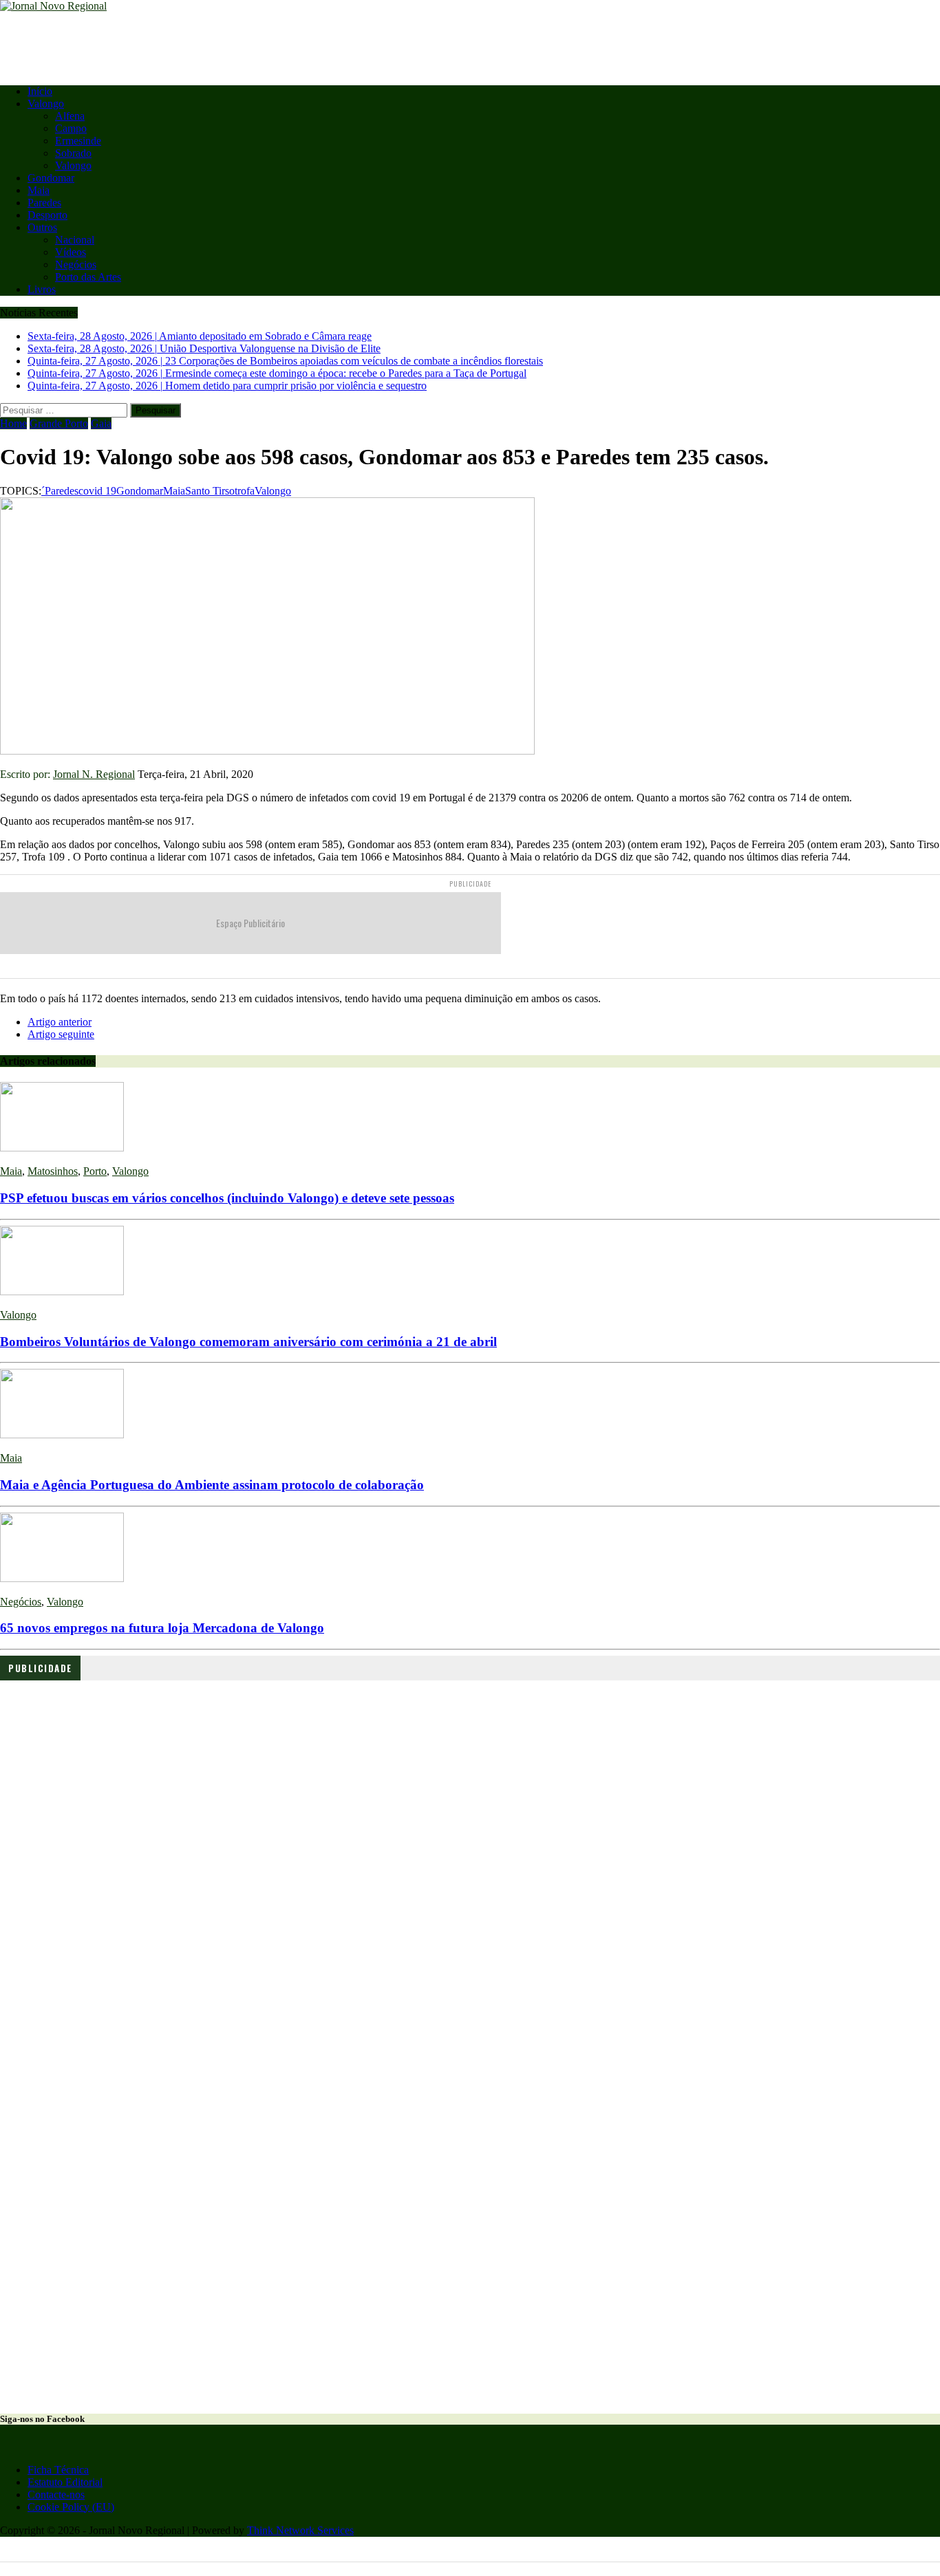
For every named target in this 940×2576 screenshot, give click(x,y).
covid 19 (97, 491)
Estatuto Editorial (65, 2482)
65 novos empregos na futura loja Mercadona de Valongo (162, 1628)
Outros (42, 227)
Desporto (47, 215)
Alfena (70, 116)
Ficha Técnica (58, 2470)
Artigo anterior (60, 1022)
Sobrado (73, 153)
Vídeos (71, 252)
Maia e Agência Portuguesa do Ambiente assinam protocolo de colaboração (212, 1485)
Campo (71, 128)
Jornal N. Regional (94, 774)
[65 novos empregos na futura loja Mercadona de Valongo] (62, 1578)
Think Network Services (300, 2530)
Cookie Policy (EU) (71, 2507)
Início (40, 91)
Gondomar (51, 178)
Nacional (75, 240)
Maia (39, 190)
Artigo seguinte (61, 1034)
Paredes (44, 203)
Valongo (46, 104)
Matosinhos (53, 1171)
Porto (95, 1171)
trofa (245, 491)
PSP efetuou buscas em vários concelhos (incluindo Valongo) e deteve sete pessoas (227, 1198)
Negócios (76, 264)
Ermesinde (78, 141)
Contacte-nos (56, 2494)
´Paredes (60, 491)
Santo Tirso (210, 491)
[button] (21, 1779)
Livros (42, 289)
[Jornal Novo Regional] (470, 6)
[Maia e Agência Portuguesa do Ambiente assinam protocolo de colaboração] (62, 1435)
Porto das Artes (88, 277)
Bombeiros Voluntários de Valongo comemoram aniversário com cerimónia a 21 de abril (248, 1342)
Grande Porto (59, 423)
